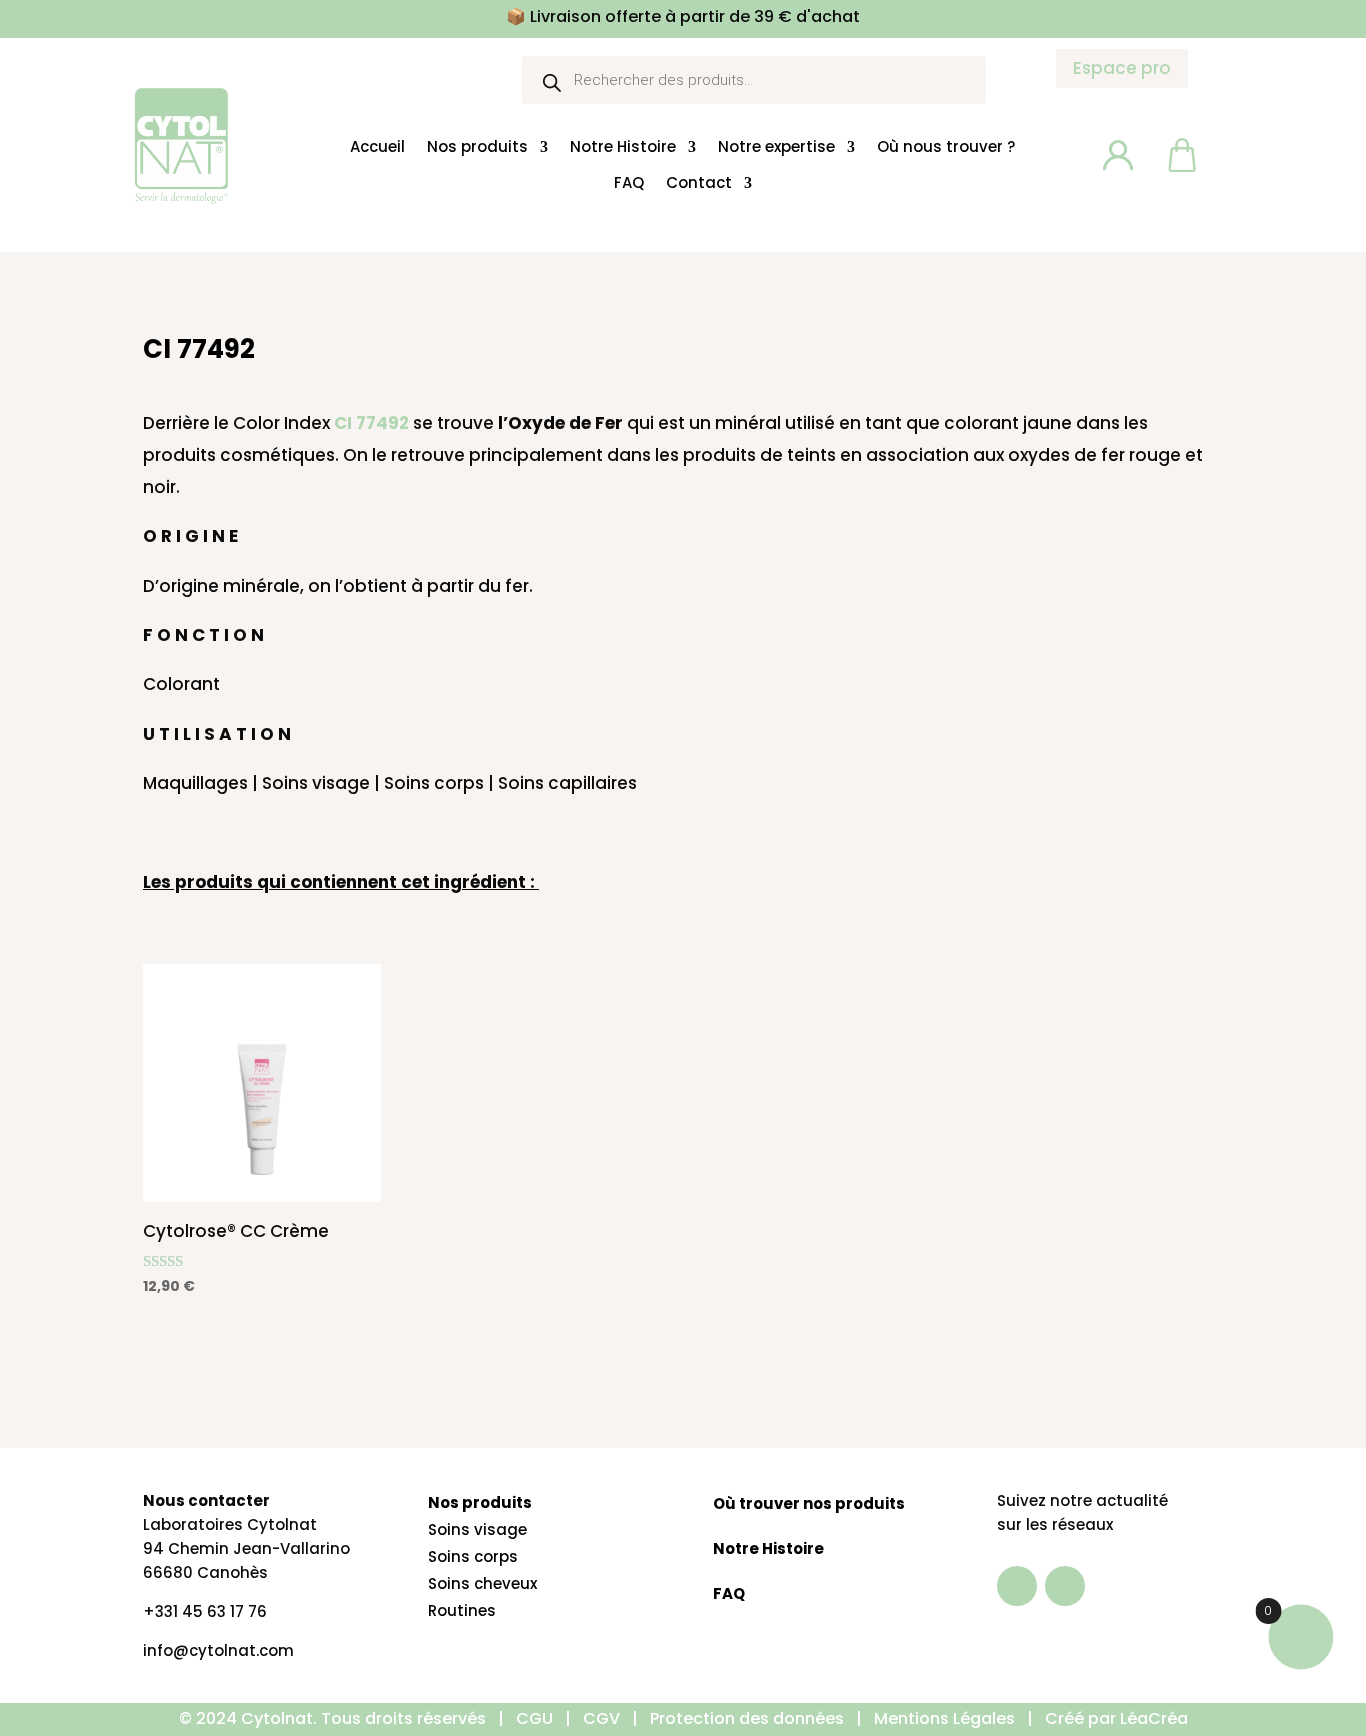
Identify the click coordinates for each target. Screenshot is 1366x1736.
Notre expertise (776, 147)
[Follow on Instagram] (1065, 1586)
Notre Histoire (623, 147)
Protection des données (747, 1718)
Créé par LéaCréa (1116, 1718)
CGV (601, 1718)
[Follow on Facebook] (1017, 1586)
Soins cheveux (482, 1583)
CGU (534, 1718)
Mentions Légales (946, 1718)
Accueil (377, 147)
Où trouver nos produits (809, 1503)
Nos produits (477, 147)
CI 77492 (371, 423)
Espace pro (1122, 68)
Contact (699, 182)
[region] (260, 1567)
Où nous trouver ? (946, 147)
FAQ (629, 182)
